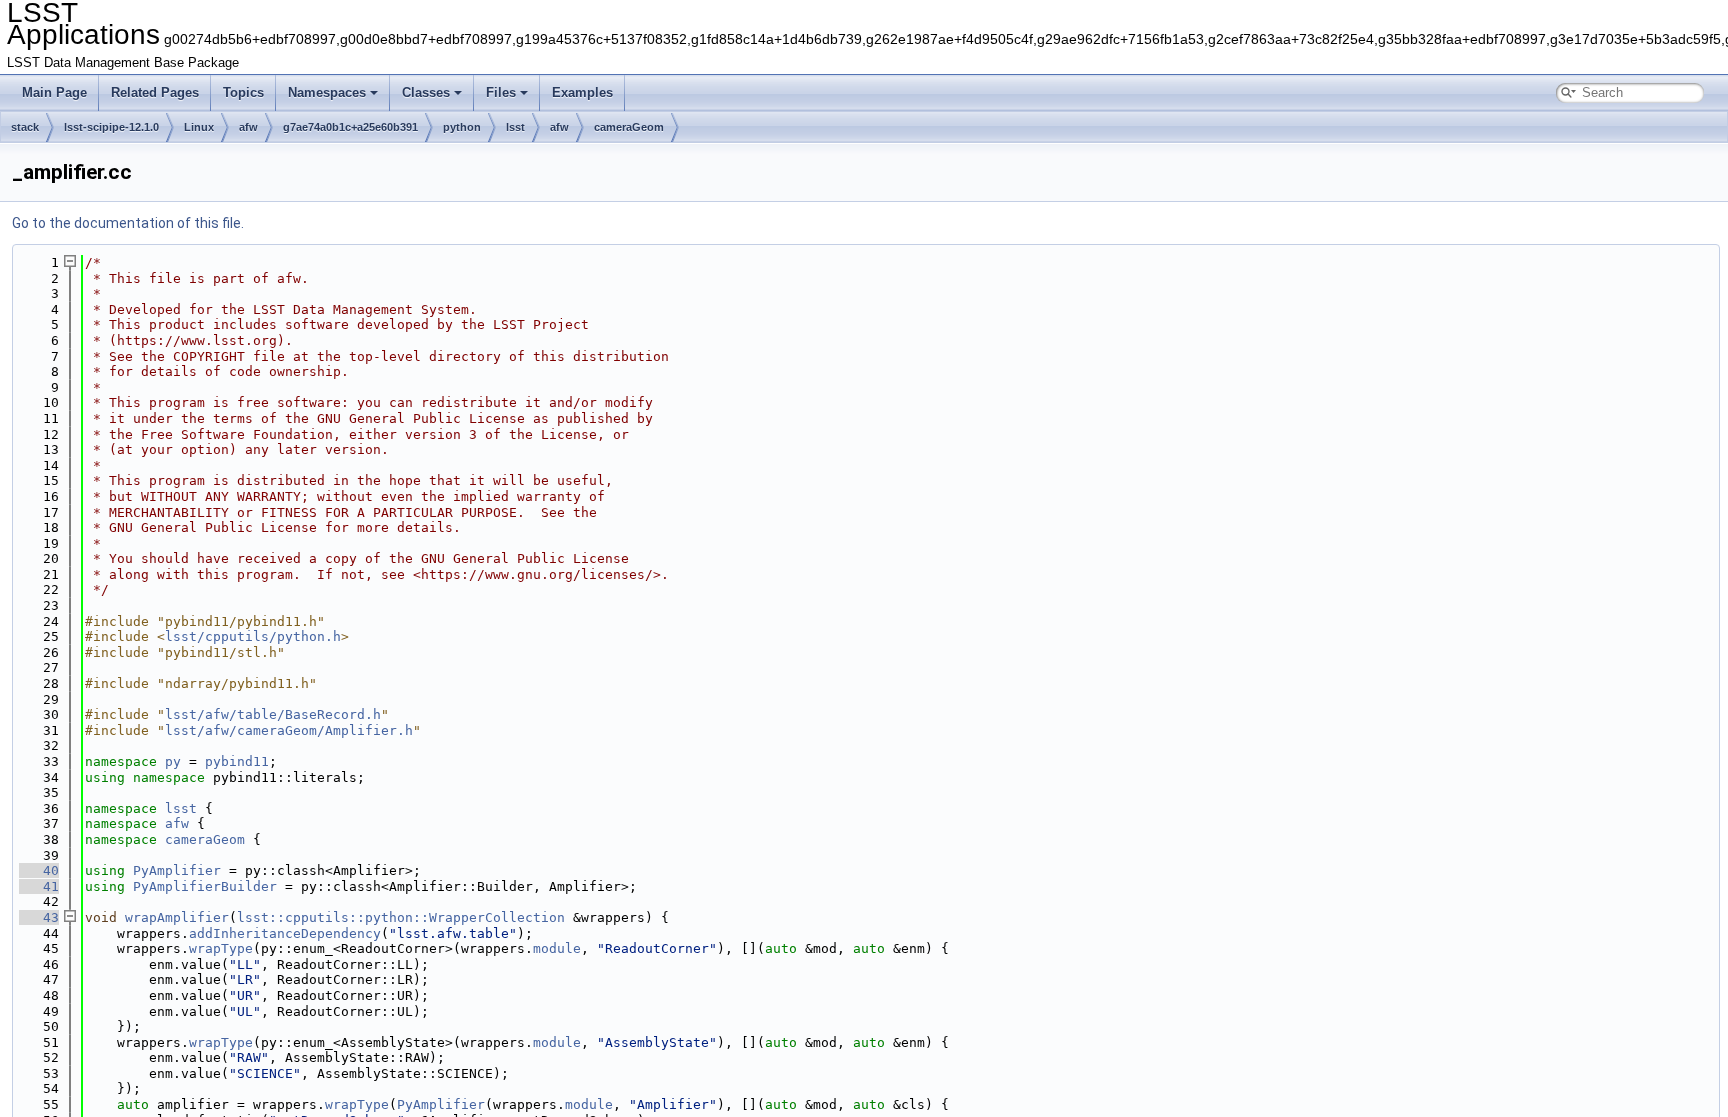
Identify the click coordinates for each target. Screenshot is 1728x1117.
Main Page (54, 92)
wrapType (221, 948)
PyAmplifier (177, 870)
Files (501, 92)
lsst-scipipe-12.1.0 (111, 127)
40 (39, 870)
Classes (426, 92)
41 (39, 886)
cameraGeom (629, 127)
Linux (199, 127)
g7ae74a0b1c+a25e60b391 (350, 127)
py (173, 761)
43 (39, 917)
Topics (243, 92)
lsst (515, 127)
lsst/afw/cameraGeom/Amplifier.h (289, 730)
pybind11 (237, 761)
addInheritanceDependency (285, 933)
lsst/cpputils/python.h (253, 636)
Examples (582, 92)
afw (248, 127)
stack (25, 127)
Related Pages (155, 92)
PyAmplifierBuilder (205, 886)
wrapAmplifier (177, 917)
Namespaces (327, 92)
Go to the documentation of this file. (128, 223)
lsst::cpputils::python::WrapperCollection (401, 917)
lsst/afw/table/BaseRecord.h (273, 714)
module (557, 948)
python (462, 127)
